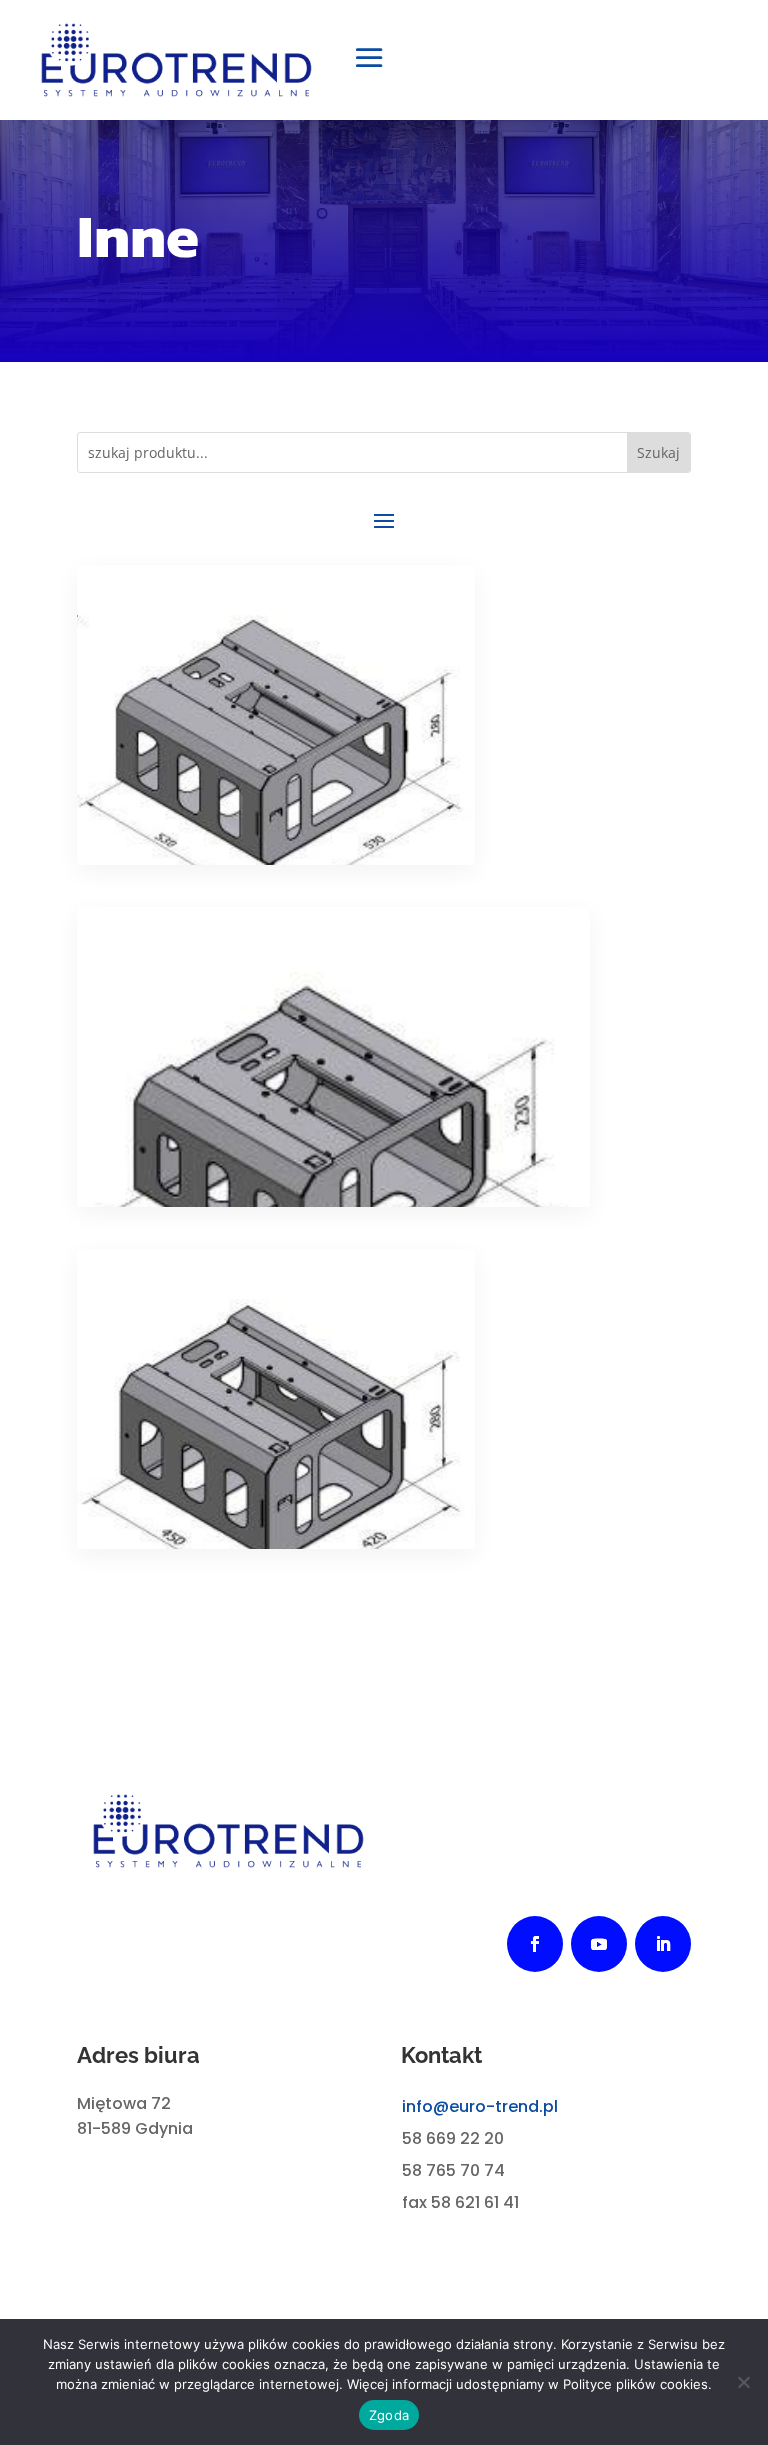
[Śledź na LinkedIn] (663, 1944)
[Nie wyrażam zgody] (743, 2382)
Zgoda (389, 2415)
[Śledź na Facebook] (535, 1944)
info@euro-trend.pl (480, 2106)
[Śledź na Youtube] (599, 1944)
